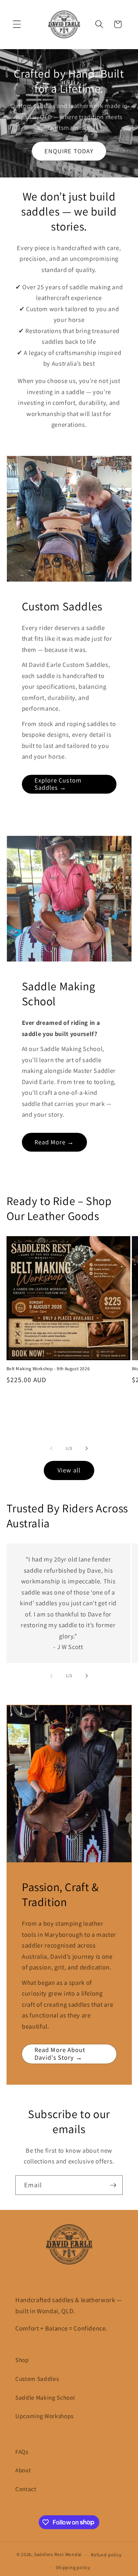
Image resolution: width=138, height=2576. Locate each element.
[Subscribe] (113, 2185)
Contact (26, 2489)
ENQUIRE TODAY (69, 151)
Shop (22, 2360)
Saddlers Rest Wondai (58, 2555)
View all (69, 1470)
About (23, 2470)
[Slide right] (87, 1448)
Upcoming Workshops (44, 2416)
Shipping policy (73, 2567)
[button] (17, 24)
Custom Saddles (37, 2379)
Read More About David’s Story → (60, 2054)
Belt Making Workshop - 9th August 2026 (48, 1368)
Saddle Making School (45, 2397)
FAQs (22, 2452)
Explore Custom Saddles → (58, 784)
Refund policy (106, 2555)
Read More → (54, 1142)
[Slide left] (51, 1448)
